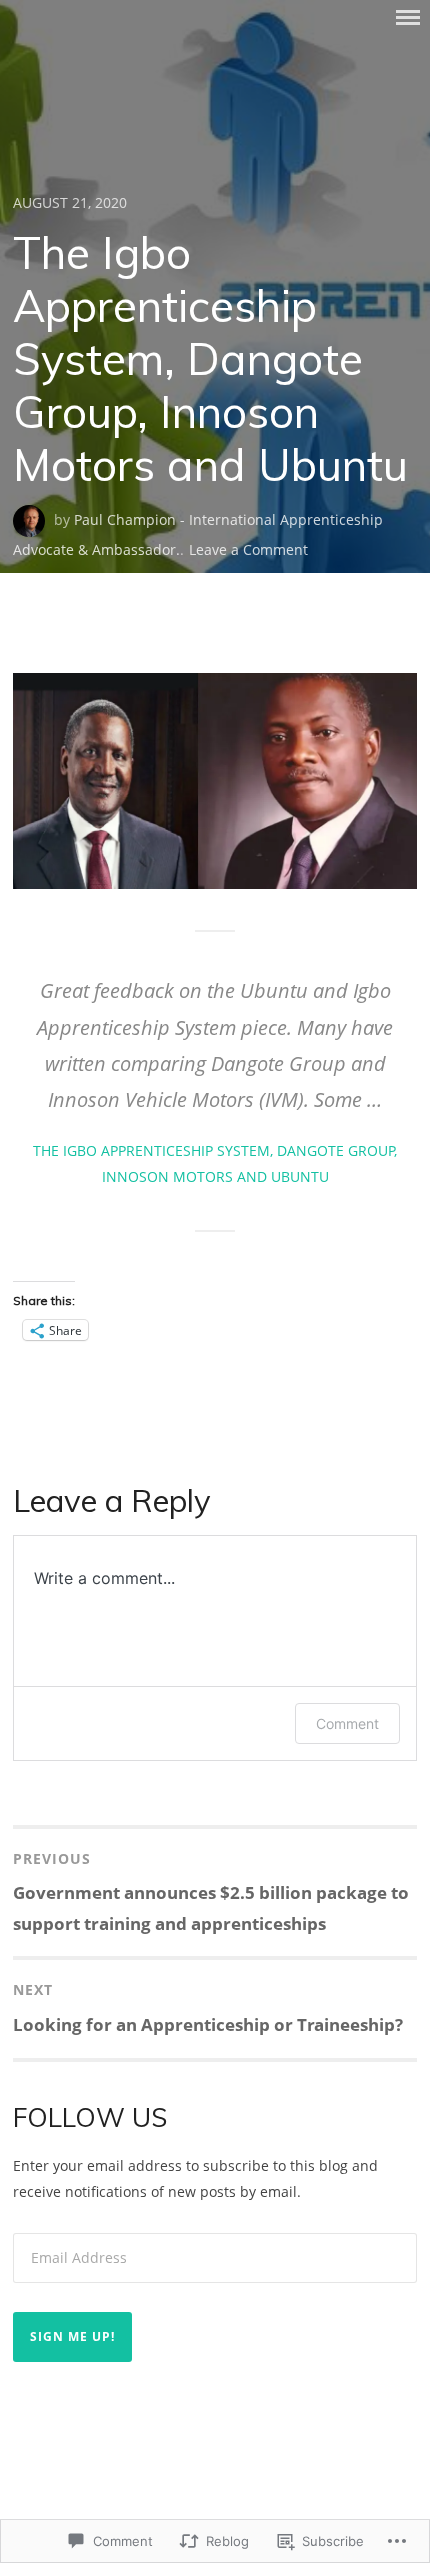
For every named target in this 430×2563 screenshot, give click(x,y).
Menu (408, 17)
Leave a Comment (248, 549)
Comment (347, 1723)
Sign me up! (72, 2336)
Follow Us (90, 2117)
